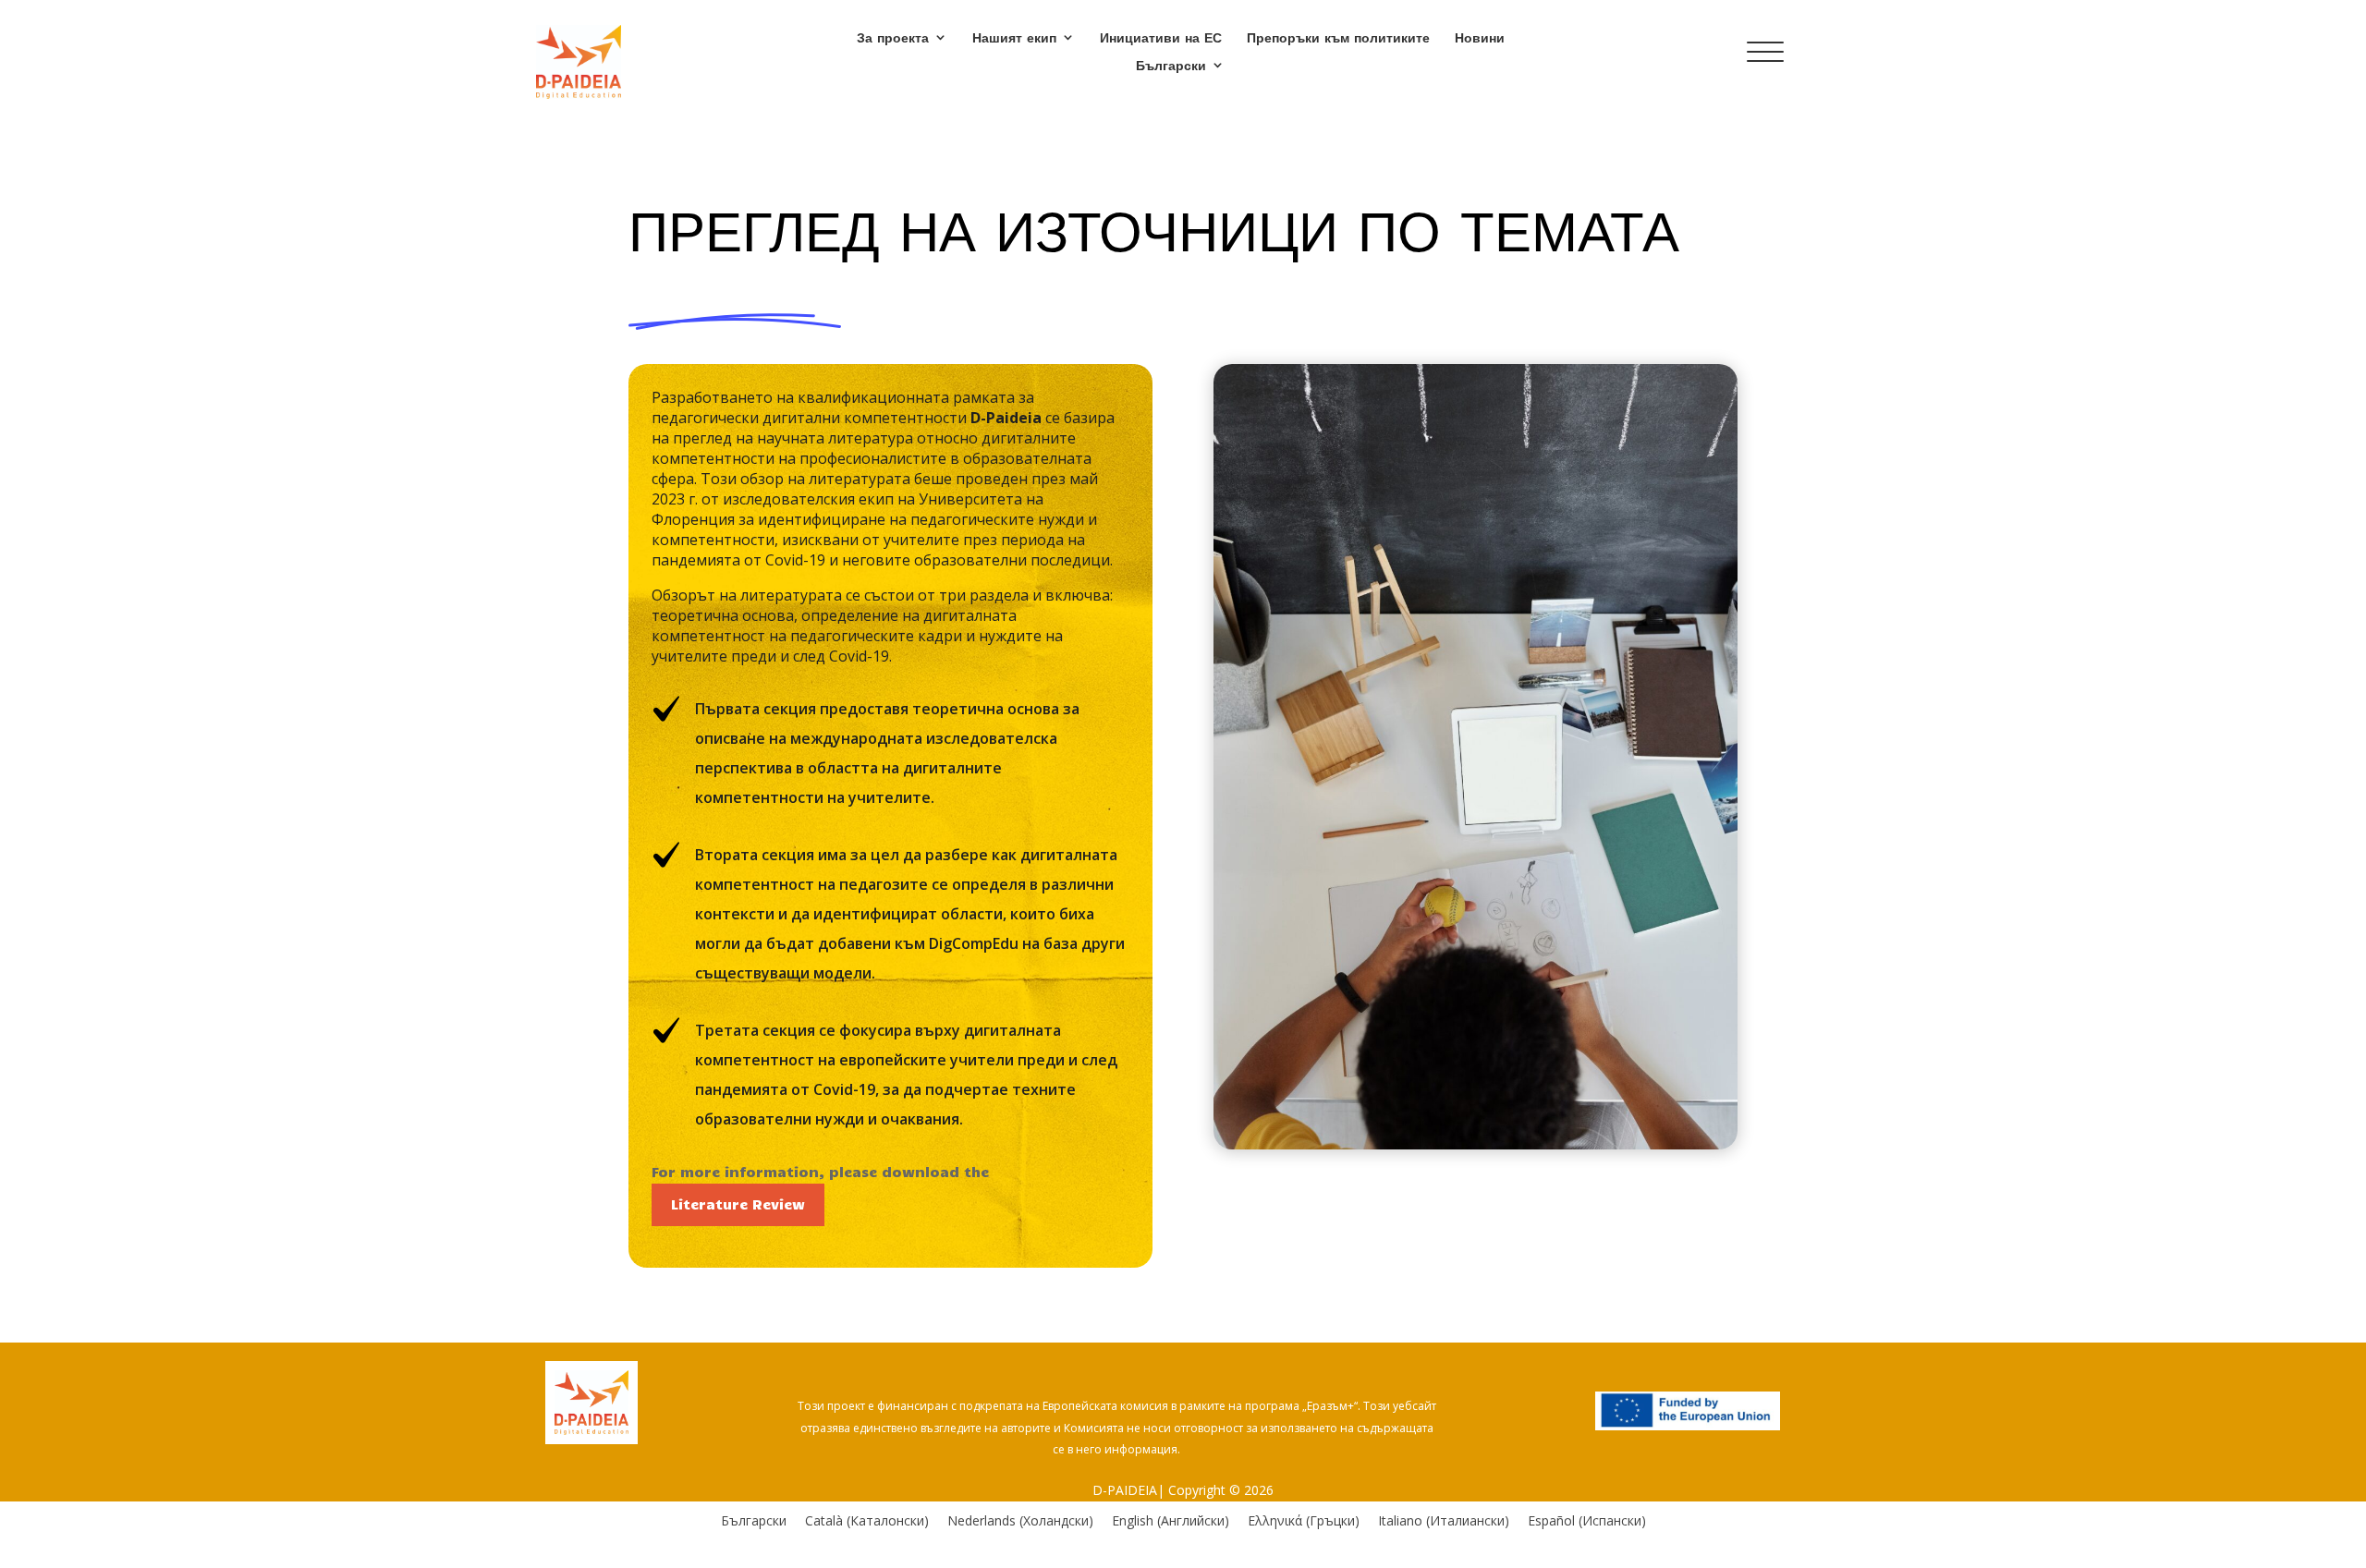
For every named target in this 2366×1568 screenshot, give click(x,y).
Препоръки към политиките (1338, 38)
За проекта (893, 38)
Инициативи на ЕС (1161, 38)
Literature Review (738, 1204)
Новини (1480, 38)
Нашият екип (1014, 38)
